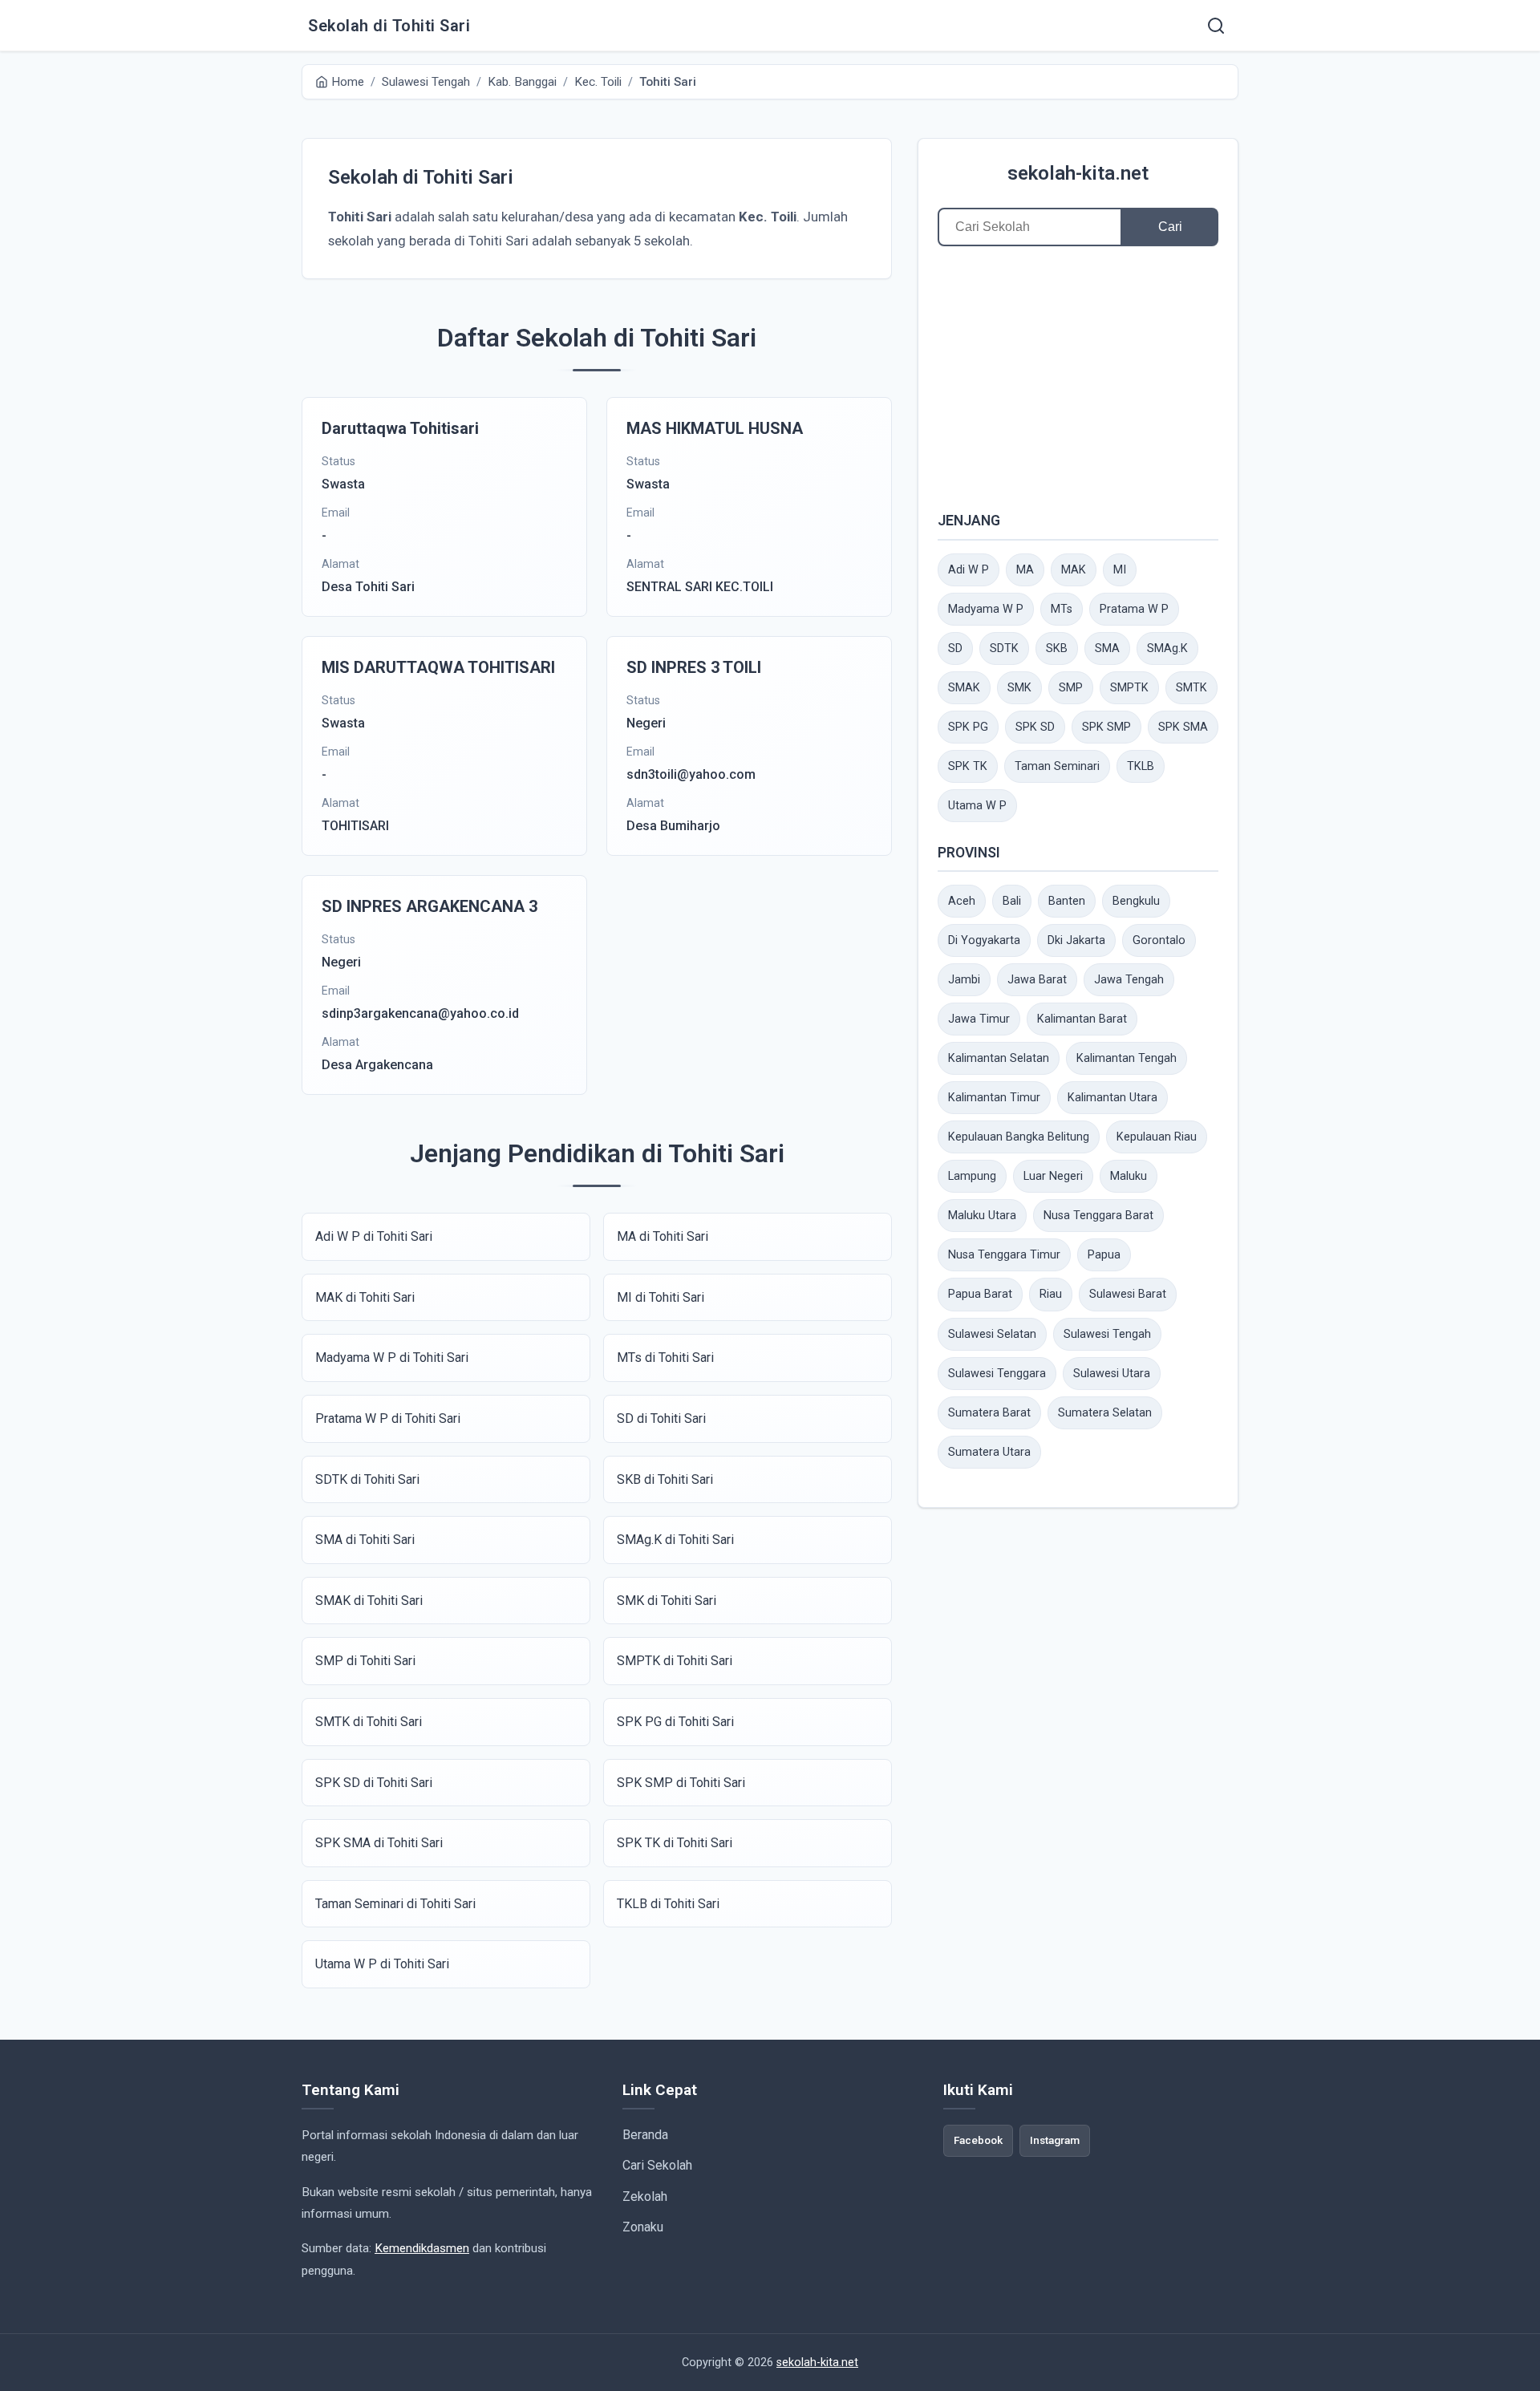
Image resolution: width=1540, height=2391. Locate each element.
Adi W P (969, 570)
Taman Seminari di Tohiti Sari (395, 1904)
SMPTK (1129, 688)
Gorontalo (1159, 940)
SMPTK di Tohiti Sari (675, 1661)
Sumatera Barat (989, 1413)
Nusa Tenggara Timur (1004, 1255)
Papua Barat (980, 1294)
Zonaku (643, 2227)
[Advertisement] (1078, 378)
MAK (1074, 570)
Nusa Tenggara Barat (1098, 1216)
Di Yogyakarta (984, 940)
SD (955, 648)
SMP (1071, 688)
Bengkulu (1136, 901)
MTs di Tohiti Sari (665, 1358)
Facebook (978, 2140)
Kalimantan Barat (1082, 1019)
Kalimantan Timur (994, 1098)
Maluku (1129, 1176)
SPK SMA (1183, 727)
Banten (1067, 901)
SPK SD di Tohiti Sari (374, 1783)
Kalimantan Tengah (1127, 1058)
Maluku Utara (982, 1216)
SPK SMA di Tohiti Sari (379, 1843)
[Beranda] (1216, 26)
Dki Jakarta (1076, 940)
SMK (1019, 688)
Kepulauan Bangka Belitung (1019, 1137)
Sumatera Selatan (1105, 1413)
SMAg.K (1167, 648)
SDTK (1004, 648)
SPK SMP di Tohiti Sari (681, 1783)
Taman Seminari (1057, 766)
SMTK (1191, 688)
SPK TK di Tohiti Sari (675, 1843)
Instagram (1055, 2140)
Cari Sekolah (657, 2165)
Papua (1104, 1255)
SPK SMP (1106, 727)
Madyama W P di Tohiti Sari (392, 1358)
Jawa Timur (979, 1019)
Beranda (645, 2135)
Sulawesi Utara (1112, 1374)
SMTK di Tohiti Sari (369, 1722)
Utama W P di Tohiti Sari (382, 1964)
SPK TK (968, 766)
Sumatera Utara (989, 1452)
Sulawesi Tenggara (997, 1374)
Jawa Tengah (1129, 980)
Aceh (962, 901)
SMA (1107, 648)
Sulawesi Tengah (1107, 1334)
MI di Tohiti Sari (661, 1297)
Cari (1170, 227)
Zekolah (645, 2196)
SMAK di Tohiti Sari (369, 1601)
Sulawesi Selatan (992, 1334)
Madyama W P (986, 609)
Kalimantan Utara (1112, 1098)
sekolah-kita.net (1078, 173)
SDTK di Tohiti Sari (367, 1479)
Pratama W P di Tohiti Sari (388, 1418)
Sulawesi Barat (1128, 1294)
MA (1025, 570)
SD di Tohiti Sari (661, 1418)
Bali (1012, 901)
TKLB (1141, 766)
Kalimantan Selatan (999, 1058)
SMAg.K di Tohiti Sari (675, 1540)
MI (1120, 570)
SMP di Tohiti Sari (365, 1661)
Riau (1051, 1294)
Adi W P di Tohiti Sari (374, 1236)
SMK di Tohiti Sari (667, 1601)
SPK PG (968, 727)
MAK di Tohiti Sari (365, 1297)
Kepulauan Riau (1157, 1137)
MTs (1062, 609)
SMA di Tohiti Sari (365, 1540)
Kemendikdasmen (422, 2248)
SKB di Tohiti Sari (665, 1479)
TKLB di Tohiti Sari (668, 1904)
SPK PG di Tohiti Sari (675, 1722)
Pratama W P (1134, 609)
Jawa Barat (1037, 980)
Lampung (972, 1176)
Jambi (964, 980)
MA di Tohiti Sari (663, 1236)
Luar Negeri (1053, 1176)
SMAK (964, 688)
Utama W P (977, 806)
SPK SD (1035, 727)
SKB (1057, 648)
